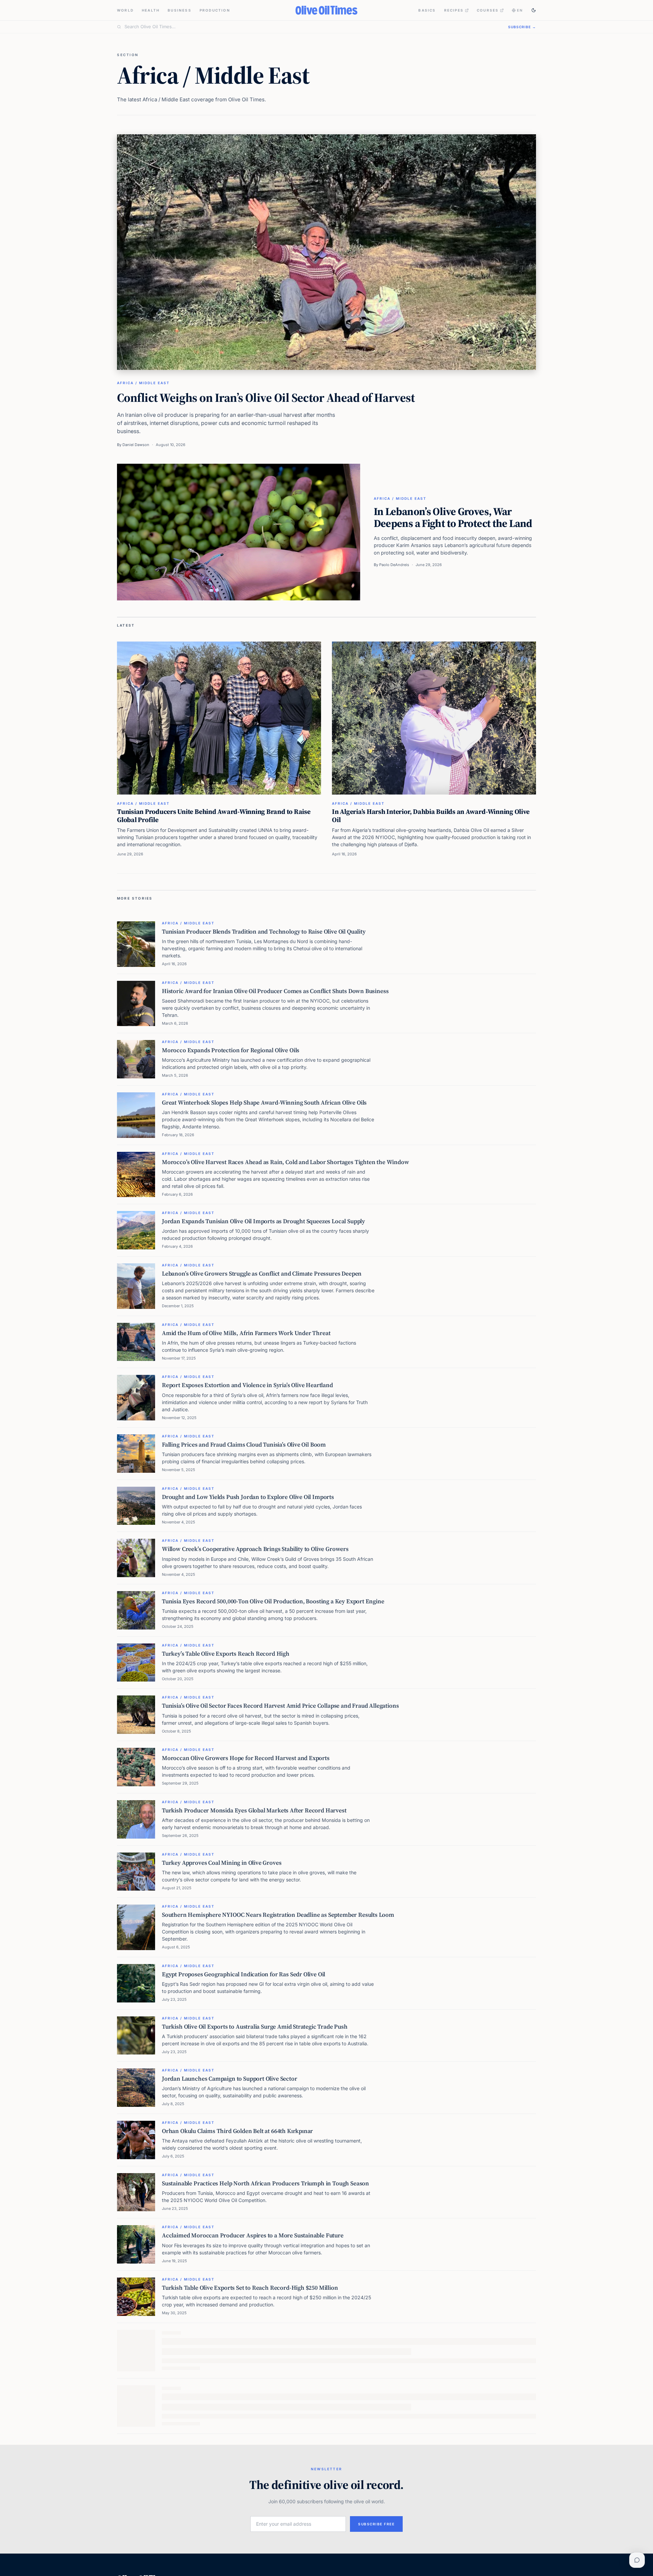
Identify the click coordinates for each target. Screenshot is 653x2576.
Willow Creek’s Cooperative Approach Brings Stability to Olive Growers (255, 1549)
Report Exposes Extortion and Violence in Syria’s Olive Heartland (247, 1385)
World (125, 10)
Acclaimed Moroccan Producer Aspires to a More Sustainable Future (253, 2235)
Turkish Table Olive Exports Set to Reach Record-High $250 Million (250, 2288)
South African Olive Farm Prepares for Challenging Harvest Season (250, 2497)
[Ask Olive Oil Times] (637, 2560)
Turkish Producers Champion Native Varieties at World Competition (252, 2340)
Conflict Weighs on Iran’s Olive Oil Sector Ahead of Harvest (266, 398)
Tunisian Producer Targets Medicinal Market (221, 2549)
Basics (427, 10)
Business (180, 10)
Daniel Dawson (136, 445)
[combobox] (312, 27)
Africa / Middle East (143, 383)
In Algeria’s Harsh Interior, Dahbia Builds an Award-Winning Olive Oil (431, 816)
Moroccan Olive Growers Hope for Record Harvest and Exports (246, 1758)
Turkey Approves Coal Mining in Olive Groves (222, 1863)
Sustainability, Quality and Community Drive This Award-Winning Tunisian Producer (273, 2392)
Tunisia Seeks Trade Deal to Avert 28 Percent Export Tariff (238, 2444)
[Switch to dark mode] (534, 10)
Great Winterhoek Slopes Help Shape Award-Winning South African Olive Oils (264, 1103)
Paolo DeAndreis (394, 565)
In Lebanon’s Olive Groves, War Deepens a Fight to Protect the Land (453, 517)
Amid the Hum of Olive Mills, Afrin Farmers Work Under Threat (246, 1333)
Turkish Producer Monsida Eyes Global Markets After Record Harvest (254, 1810)
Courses (488, 10)
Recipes (454, 10)
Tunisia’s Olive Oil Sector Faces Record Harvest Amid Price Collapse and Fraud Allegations (280, 1706)
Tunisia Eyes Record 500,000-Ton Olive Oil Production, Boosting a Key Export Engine (273, 1601)
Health (151, 10)
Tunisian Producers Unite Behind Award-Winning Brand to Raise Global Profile (214, 816)
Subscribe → (522, 27)
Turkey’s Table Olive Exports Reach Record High (226, 1654)
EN (520, 10)
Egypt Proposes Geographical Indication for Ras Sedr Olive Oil (244, 1974)
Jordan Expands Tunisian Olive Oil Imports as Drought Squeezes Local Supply (263, 1221)
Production (215, 10)
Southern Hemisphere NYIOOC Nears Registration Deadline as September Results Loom (278, 1915)
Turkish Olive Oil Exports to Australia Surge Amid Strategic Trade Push (255, 2027)
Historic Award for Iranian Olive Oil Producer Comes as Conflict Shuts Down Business (275, 991)
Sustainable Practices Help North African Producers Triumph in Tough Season (265, 2183)
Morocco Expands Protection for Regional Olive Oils (231, 1050)
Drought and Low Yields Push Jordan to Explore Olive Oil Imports (248, 1497)
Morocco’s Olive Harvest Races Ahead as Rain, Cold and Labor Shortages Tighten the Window (286, 1162)
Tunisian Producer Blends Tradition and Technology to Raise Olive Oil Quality (264, 932)
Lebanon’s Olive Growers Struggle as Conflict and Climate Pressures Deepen (262, 1274)
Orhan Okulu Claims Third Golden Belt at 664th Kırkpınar (237, 2131)
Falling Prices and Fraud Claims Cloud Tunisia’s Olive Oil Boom (244, 1445)
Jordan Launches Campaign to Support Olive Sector (230, 2079)
